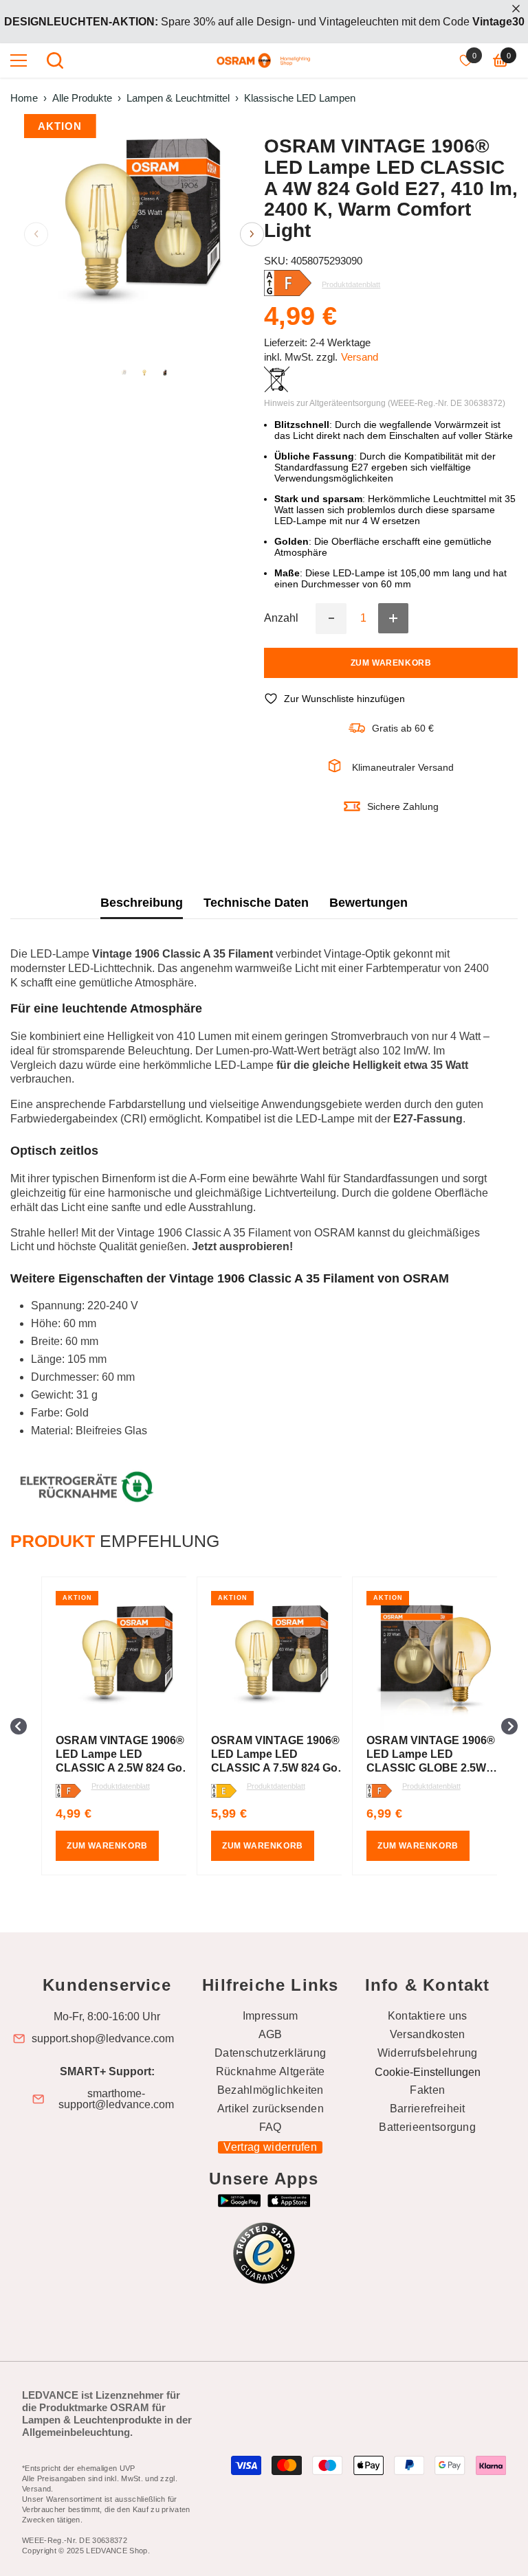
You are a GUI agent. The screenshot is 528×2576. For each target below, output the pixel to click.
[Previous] (36, 234)
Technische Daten (256, 903)
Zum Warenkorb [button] (107, 1846)
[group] (109, 1726)
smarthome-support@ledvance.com (116, 2099)
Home (24, 98)
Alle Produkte (82, 98)
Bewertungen (368, 903)
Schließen (516, 9)
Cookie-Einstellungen (428, 2072)
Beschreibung (142, 903)
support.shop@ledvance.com (103, 2039)
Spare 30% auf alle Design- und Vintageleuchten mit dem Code (264, 22)
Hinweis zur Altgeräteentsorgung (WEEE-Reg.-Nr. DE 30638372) (385, 403)
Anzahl (281, 618)
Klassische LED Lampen (300, 98)
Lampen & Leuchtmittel (178, 98)
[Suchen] (55, 60)
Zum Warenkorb (391, 663)
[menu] (19, 60)
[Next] (252, 234)
